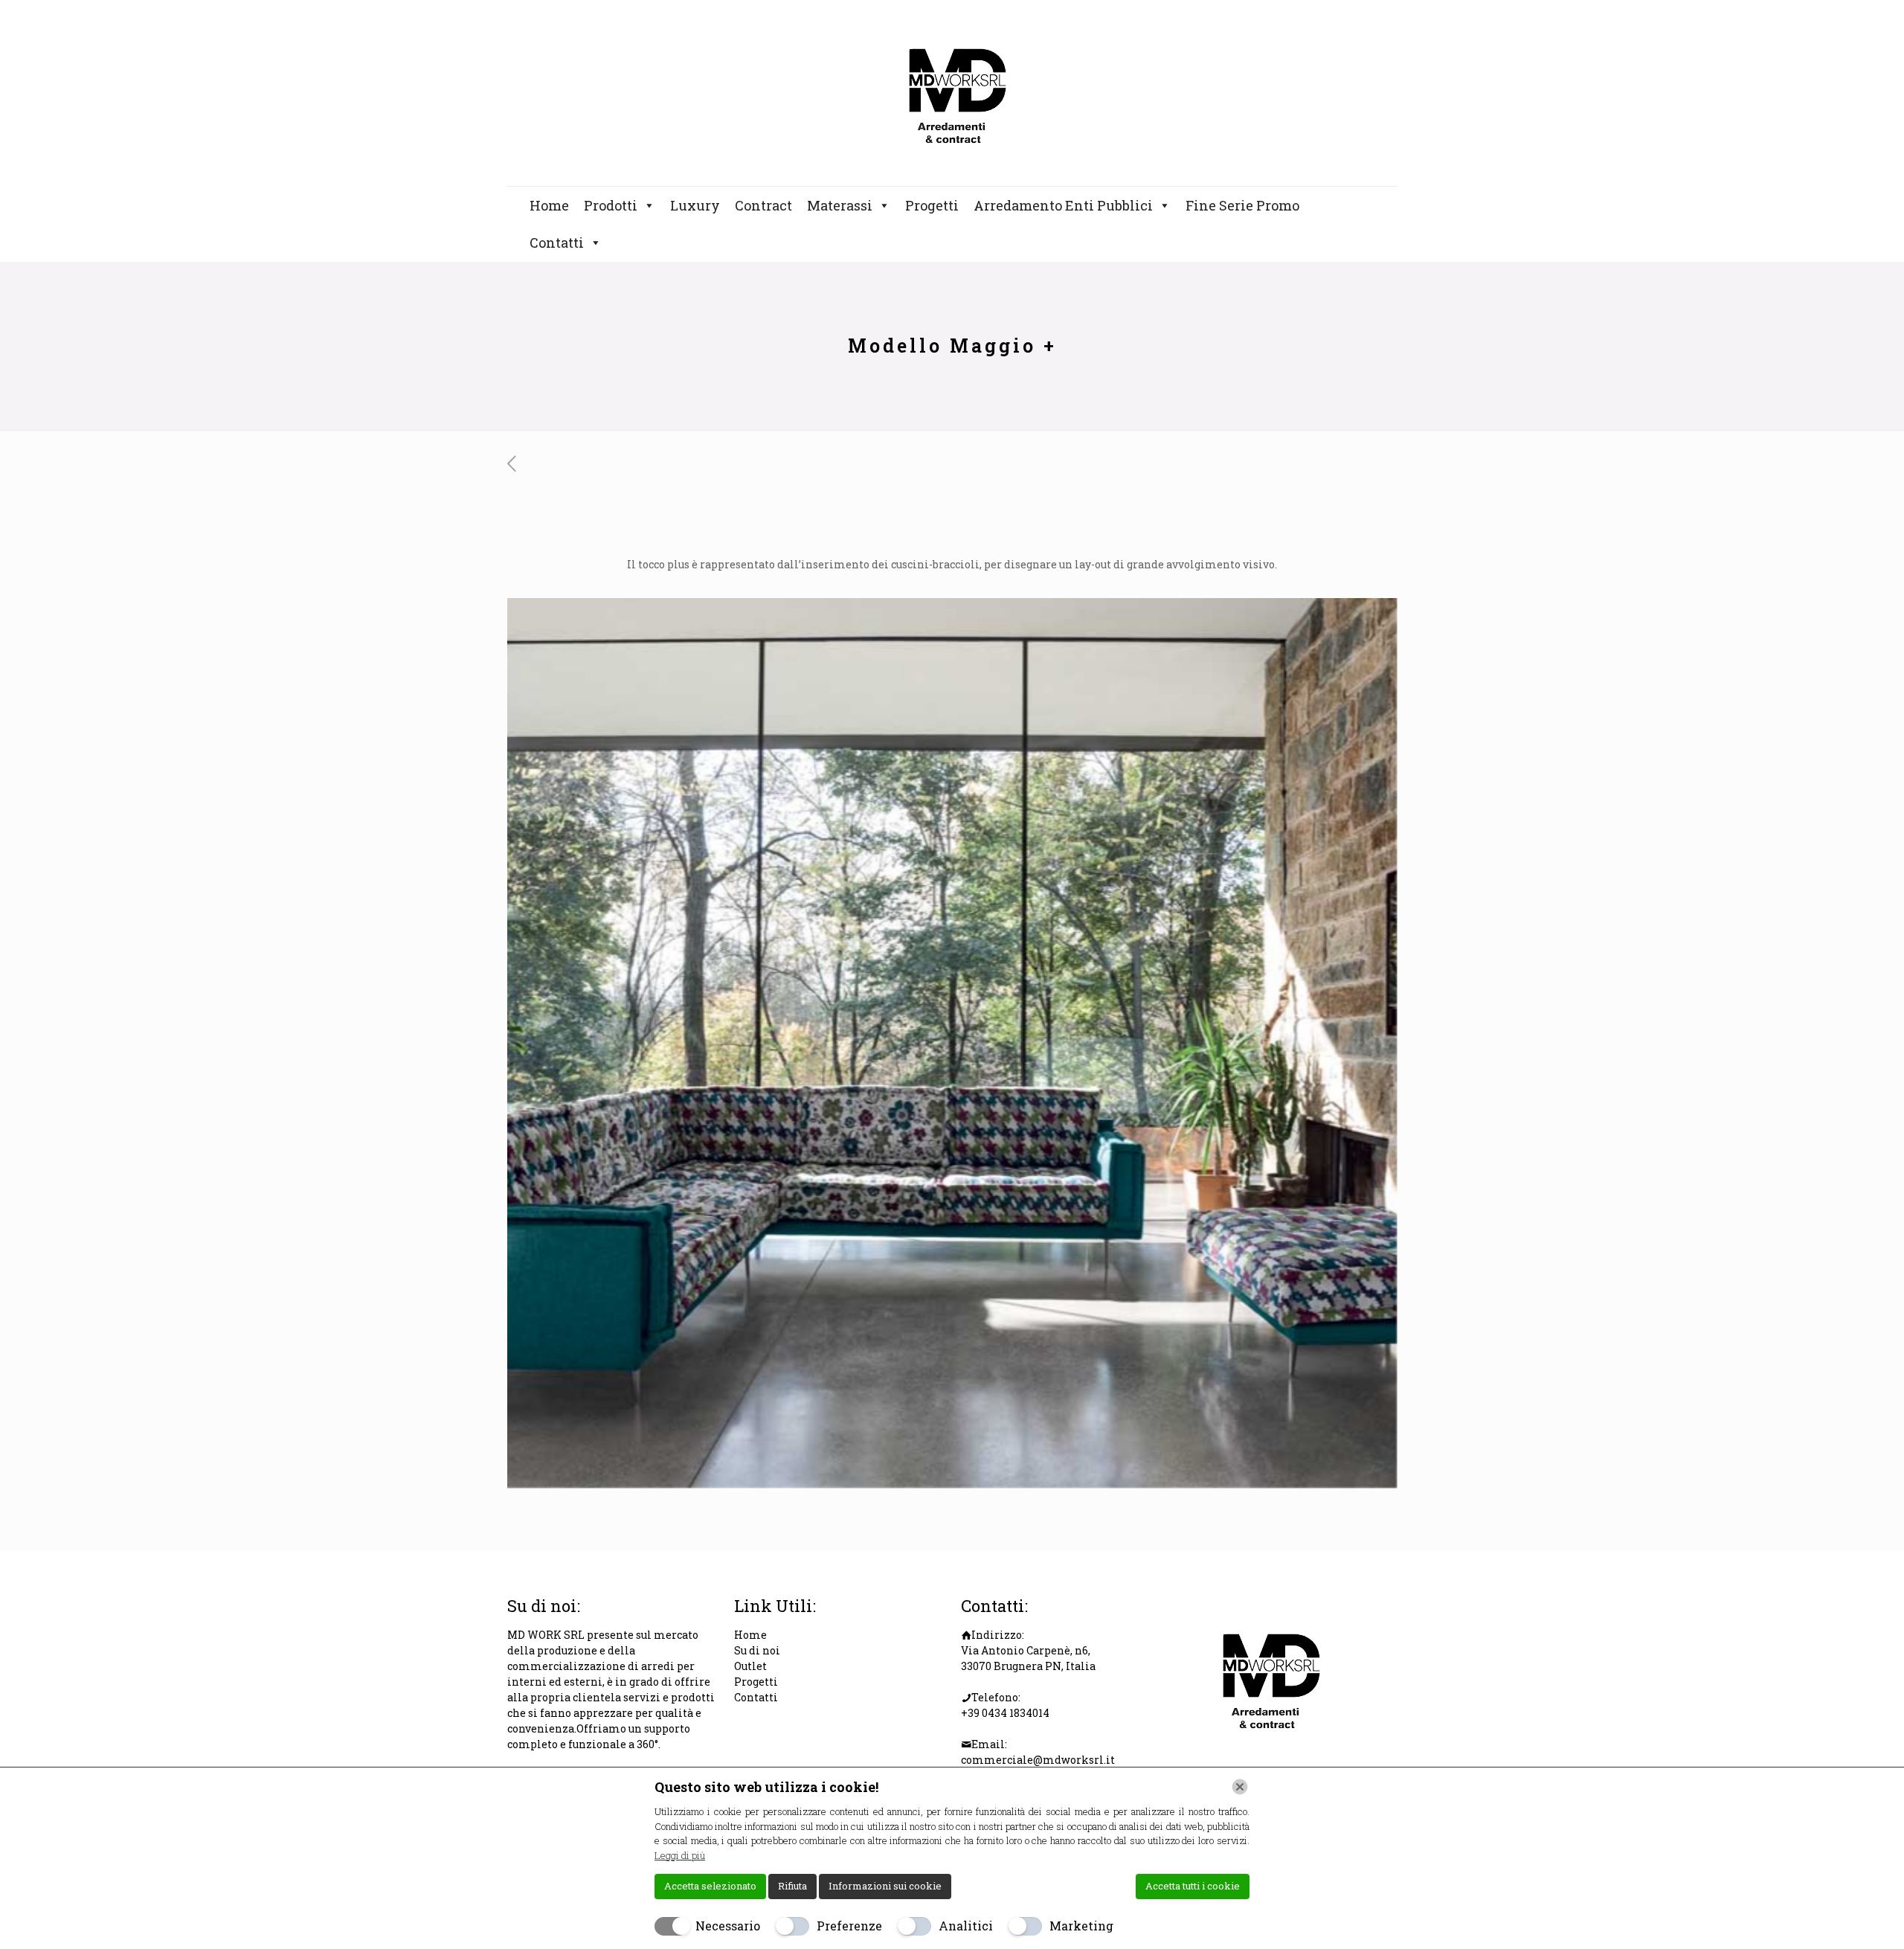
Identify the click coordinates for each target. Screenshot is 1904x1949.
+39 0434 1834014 (1005, 1713)
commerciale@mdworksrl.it (1038, 1760)
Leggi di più (680, 1855)
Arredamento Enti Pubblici (1063, 205)
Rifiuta (792, 1886)
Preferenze (849, 1926)
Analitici (966, 1926)
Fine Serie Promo (1242, 205)
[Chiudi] (1240, 1787)
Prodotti (611, 205)
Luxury (695, 205)
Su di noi (757, 1650)
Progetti (932, 205)
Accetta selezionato (710, 1886)
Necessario (728, 1926)
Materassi (840, 205)
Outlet (750, 1666)
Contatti (557, 243)
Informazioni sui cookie (885, 1886)
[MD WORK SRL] (952, 93)
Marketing (1081, 1926)
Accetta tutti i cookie (1193, 1886)
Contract (763, 205)
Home (549, 205)
